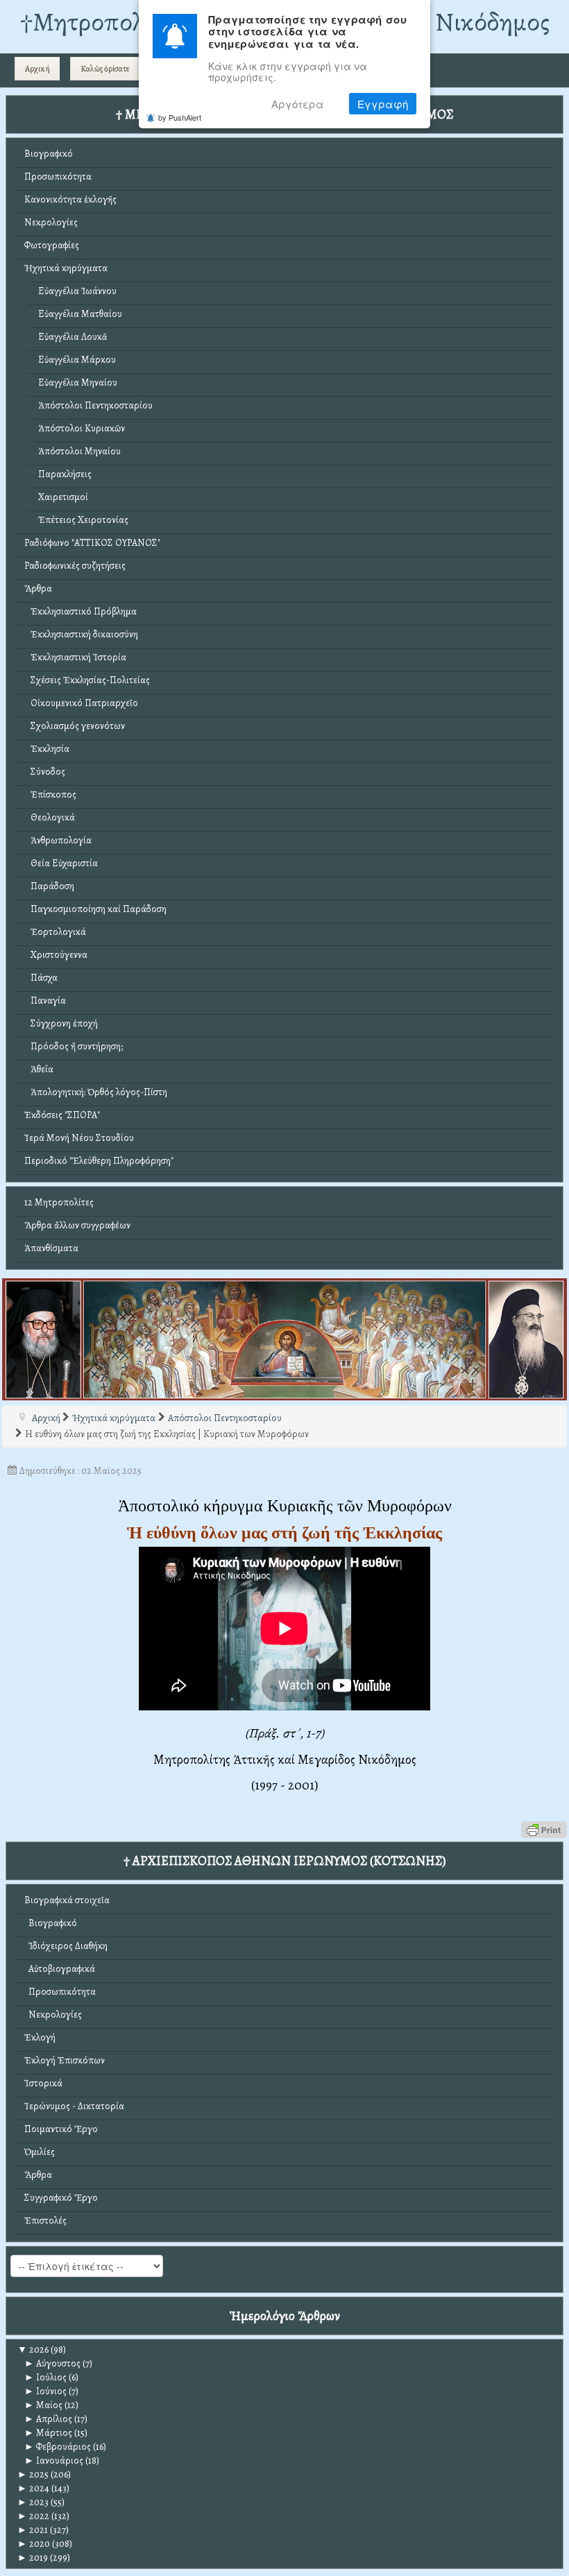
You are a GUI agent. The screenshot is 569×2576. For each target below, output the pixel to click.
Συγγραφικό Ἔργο (61, 2198)
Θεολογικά (50, 817)
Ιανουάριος (54, 2461)
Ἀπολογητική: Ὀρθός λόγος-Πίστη (96, 1092)
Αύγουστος (52, 2363)
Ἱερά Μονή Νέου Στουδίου (79, 1138)
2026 (33, 2350)
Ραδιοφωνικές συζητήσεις (75, 566)
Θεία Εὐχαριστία (61, 863)
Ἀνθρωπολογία (58, 840)
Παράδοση (49, 886)
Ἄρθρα (38, 589)
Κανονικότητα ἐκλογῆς (70, 199)
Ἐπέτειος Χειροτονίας (83, 520)
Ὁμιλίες (40, 2152)
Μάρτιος (48, 2433)
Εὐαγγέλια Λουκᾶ (73, 337)
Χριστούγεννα (56, 955)
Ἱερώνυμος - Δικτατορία (74, 2106)
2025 (33, 2474)
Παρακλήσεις (65, 474)
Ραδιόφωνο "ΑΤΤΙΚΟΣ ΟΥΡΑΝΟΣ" (92, 543)
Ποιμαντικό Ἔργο (61, 2129)
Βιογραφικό (49, 154)
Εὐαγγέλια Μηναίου (78, 383)
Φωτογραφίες (52, 245)
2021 (33, 2530)
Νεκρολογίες (51, 222)
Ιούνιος (45, 2391)
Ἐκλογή (40, 2037)
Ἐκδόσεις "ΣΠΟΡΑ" (62, 1115)
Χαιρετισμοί (63, 497)
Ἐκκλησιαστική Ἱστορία (75, 657)
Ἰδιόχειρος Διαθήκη (66, 1946)
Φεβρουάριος (58, 2447)
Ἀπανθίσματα (51, 1248)
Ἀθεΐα (39, 1069)
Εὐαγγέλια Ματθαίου (80, 314)
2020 (34, 2544)
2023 (33, 2502)
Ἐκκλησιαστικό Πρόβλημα (80, 611)
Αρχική (37, 69)
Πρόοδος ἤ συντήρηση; (74, 1046)
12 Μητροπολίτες (59, 1202)
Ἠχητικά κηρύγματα (66, 268)
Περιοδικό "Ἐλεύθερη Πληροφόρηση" (99, 1161)
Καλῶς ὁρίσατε (105, 69)
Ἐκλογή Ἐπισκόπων (65, 2060)
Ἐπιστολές (45, 2221)
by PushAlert (180, 117)
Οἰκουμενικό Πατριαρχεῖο (81, 703)
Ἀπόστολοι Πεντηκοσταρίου (95, 405)
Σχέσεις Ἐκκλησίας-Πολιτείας (87, 680)
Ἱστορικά (43, 2083)
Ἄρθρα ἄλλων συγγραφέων (77, 1225)
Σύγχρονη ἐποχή (61, 1023)
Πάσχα (41, 978)
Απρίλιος (48, 2419)
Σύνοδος (45, 772)
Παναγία (45, 1001)
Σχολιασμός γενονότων (75, 726)
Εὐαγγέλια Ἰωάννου (77, 291)
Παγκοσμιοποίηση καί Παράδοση (95, 909)
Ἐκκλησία (47, 749)
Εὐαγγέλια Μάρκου (77, 360)
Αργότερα (298, 104)
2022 (33, 2516)
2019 (33, 2558)
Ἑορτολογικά (55, 932)
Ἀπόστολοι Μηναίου (79, 451)
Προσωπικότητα (58, 177)
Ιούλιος (45, 2377)
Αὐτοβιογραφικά (60, 1969)
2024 (33, 2488)
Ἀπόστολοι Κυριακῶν (82, 428)
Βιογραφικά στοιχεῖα (67, 1900)
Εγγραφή (383, 104)
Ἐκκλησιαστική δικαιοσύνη (81, 634)
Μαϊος (43, 2405)
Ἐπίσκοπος (50, 795)
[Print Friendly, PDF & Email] (544, 1829)
